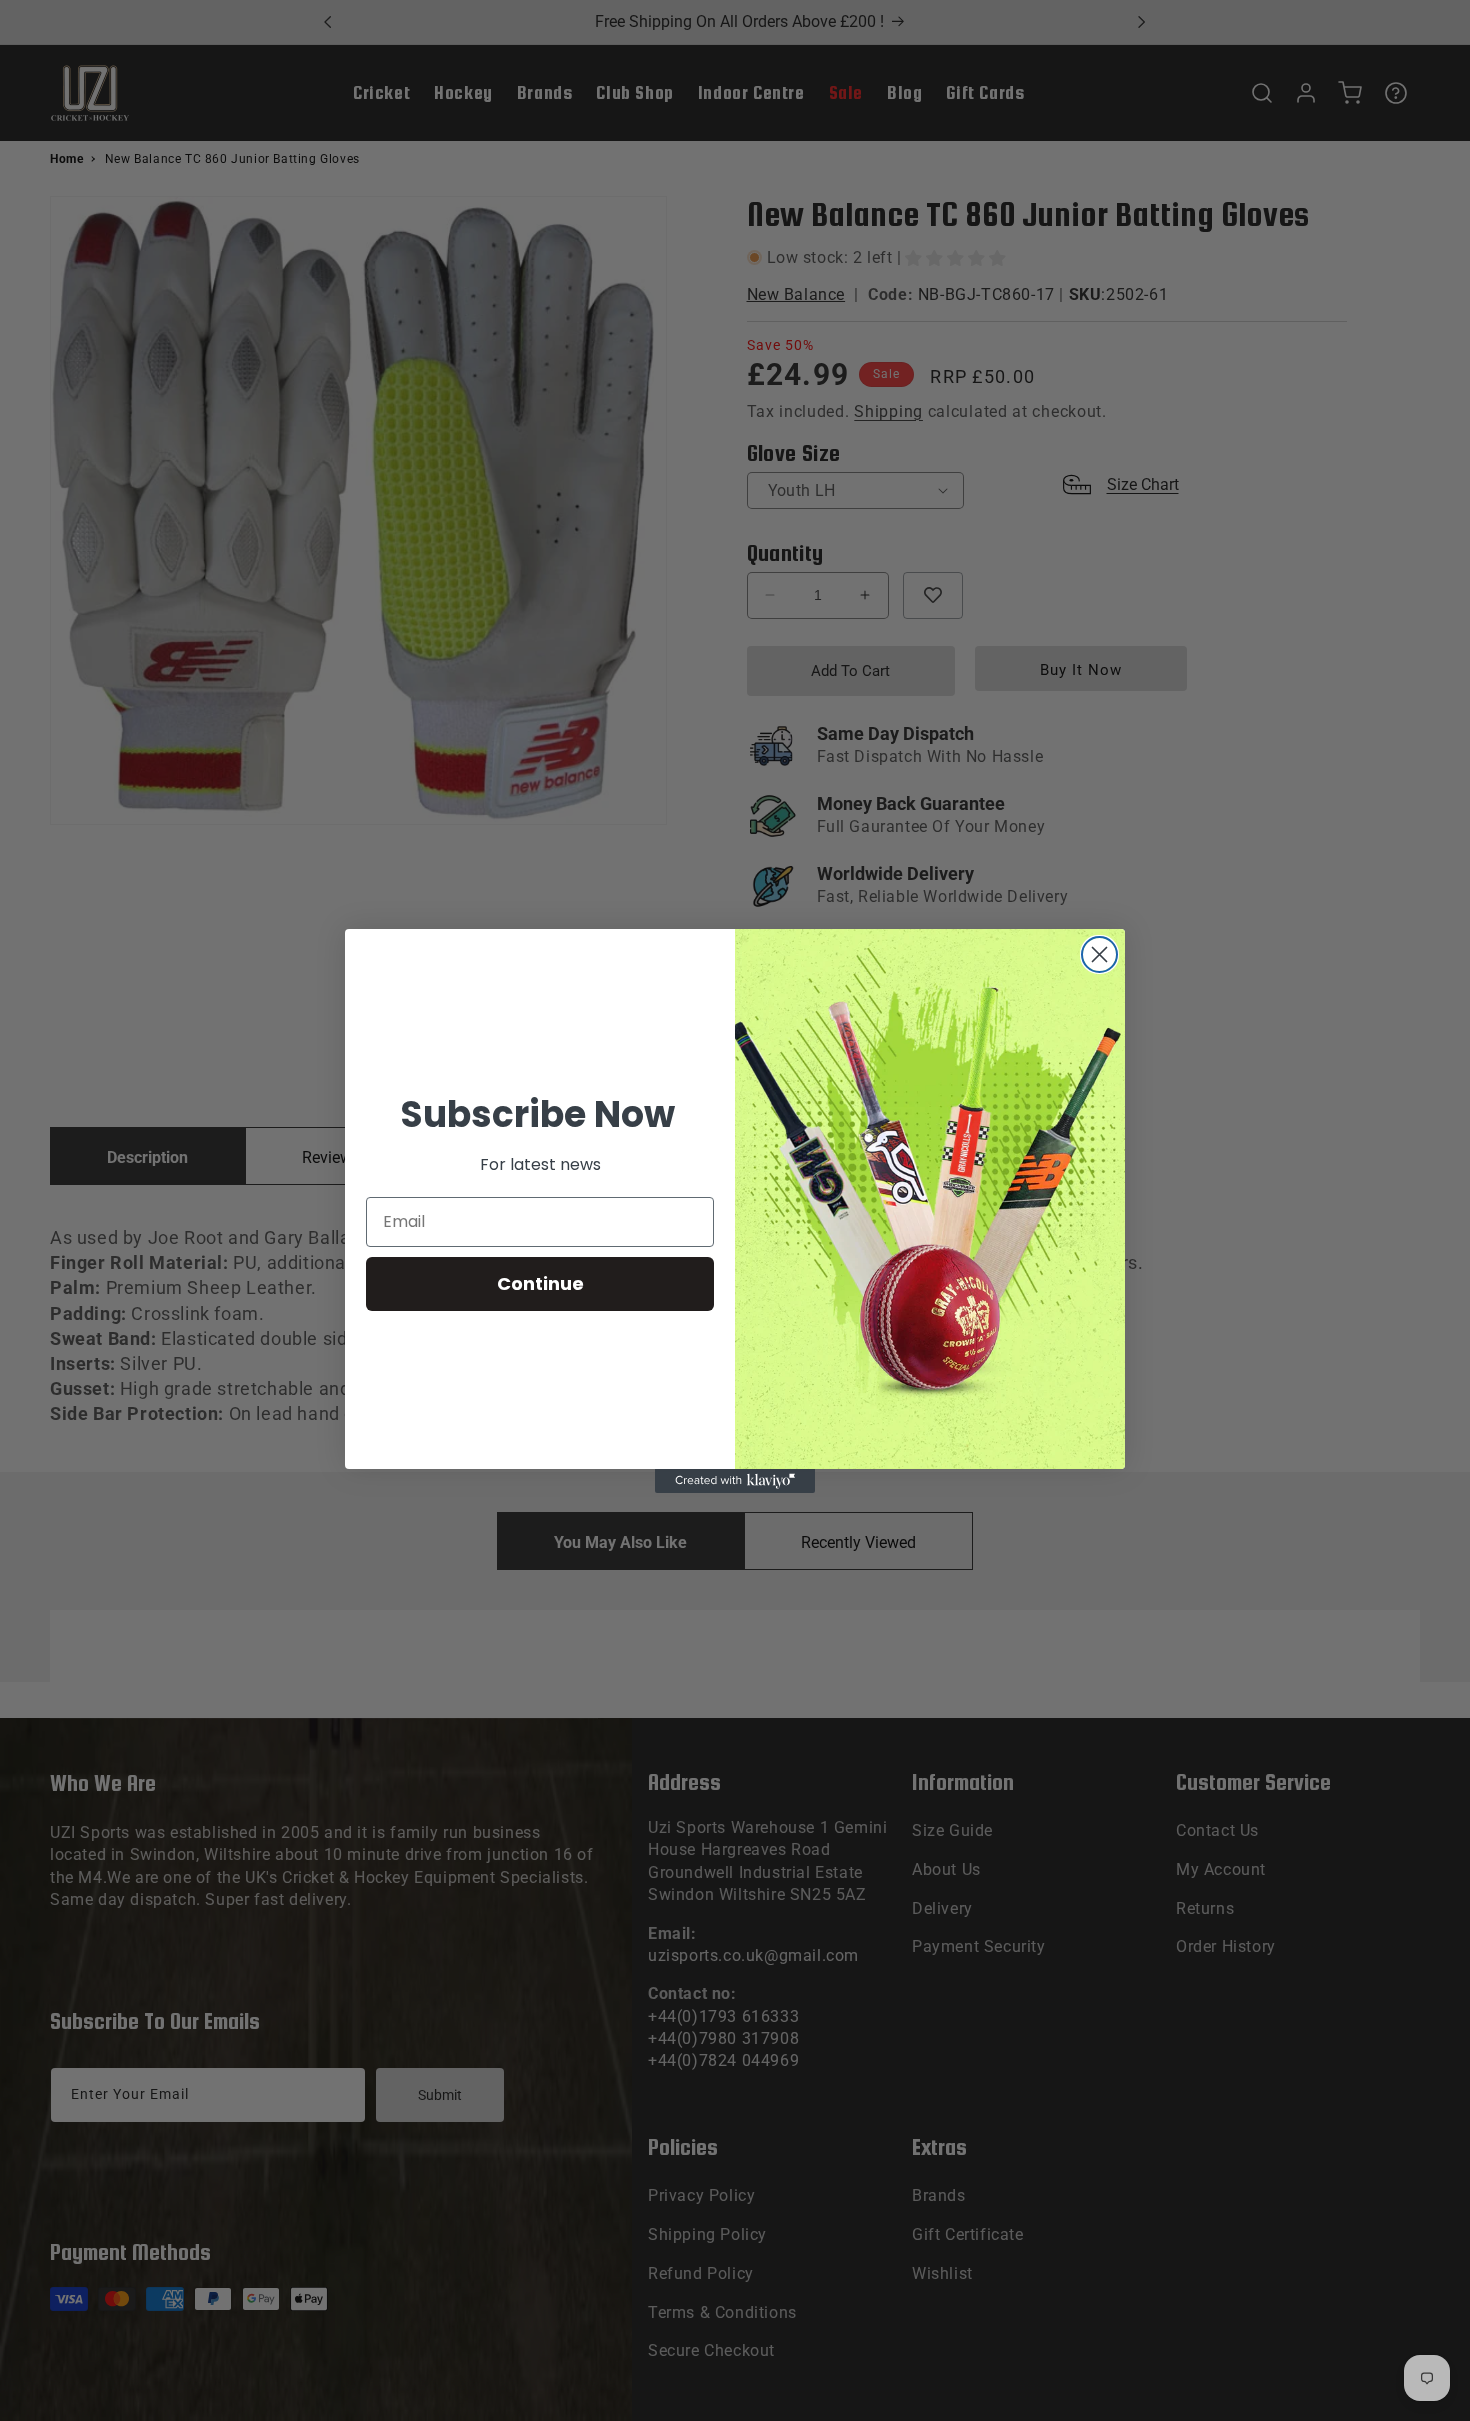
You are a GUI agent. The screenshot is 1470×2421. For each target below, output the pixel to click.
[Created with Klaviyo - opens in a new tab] (735, 1481)
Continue (540, 1283)
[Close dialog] (1099, 954)
